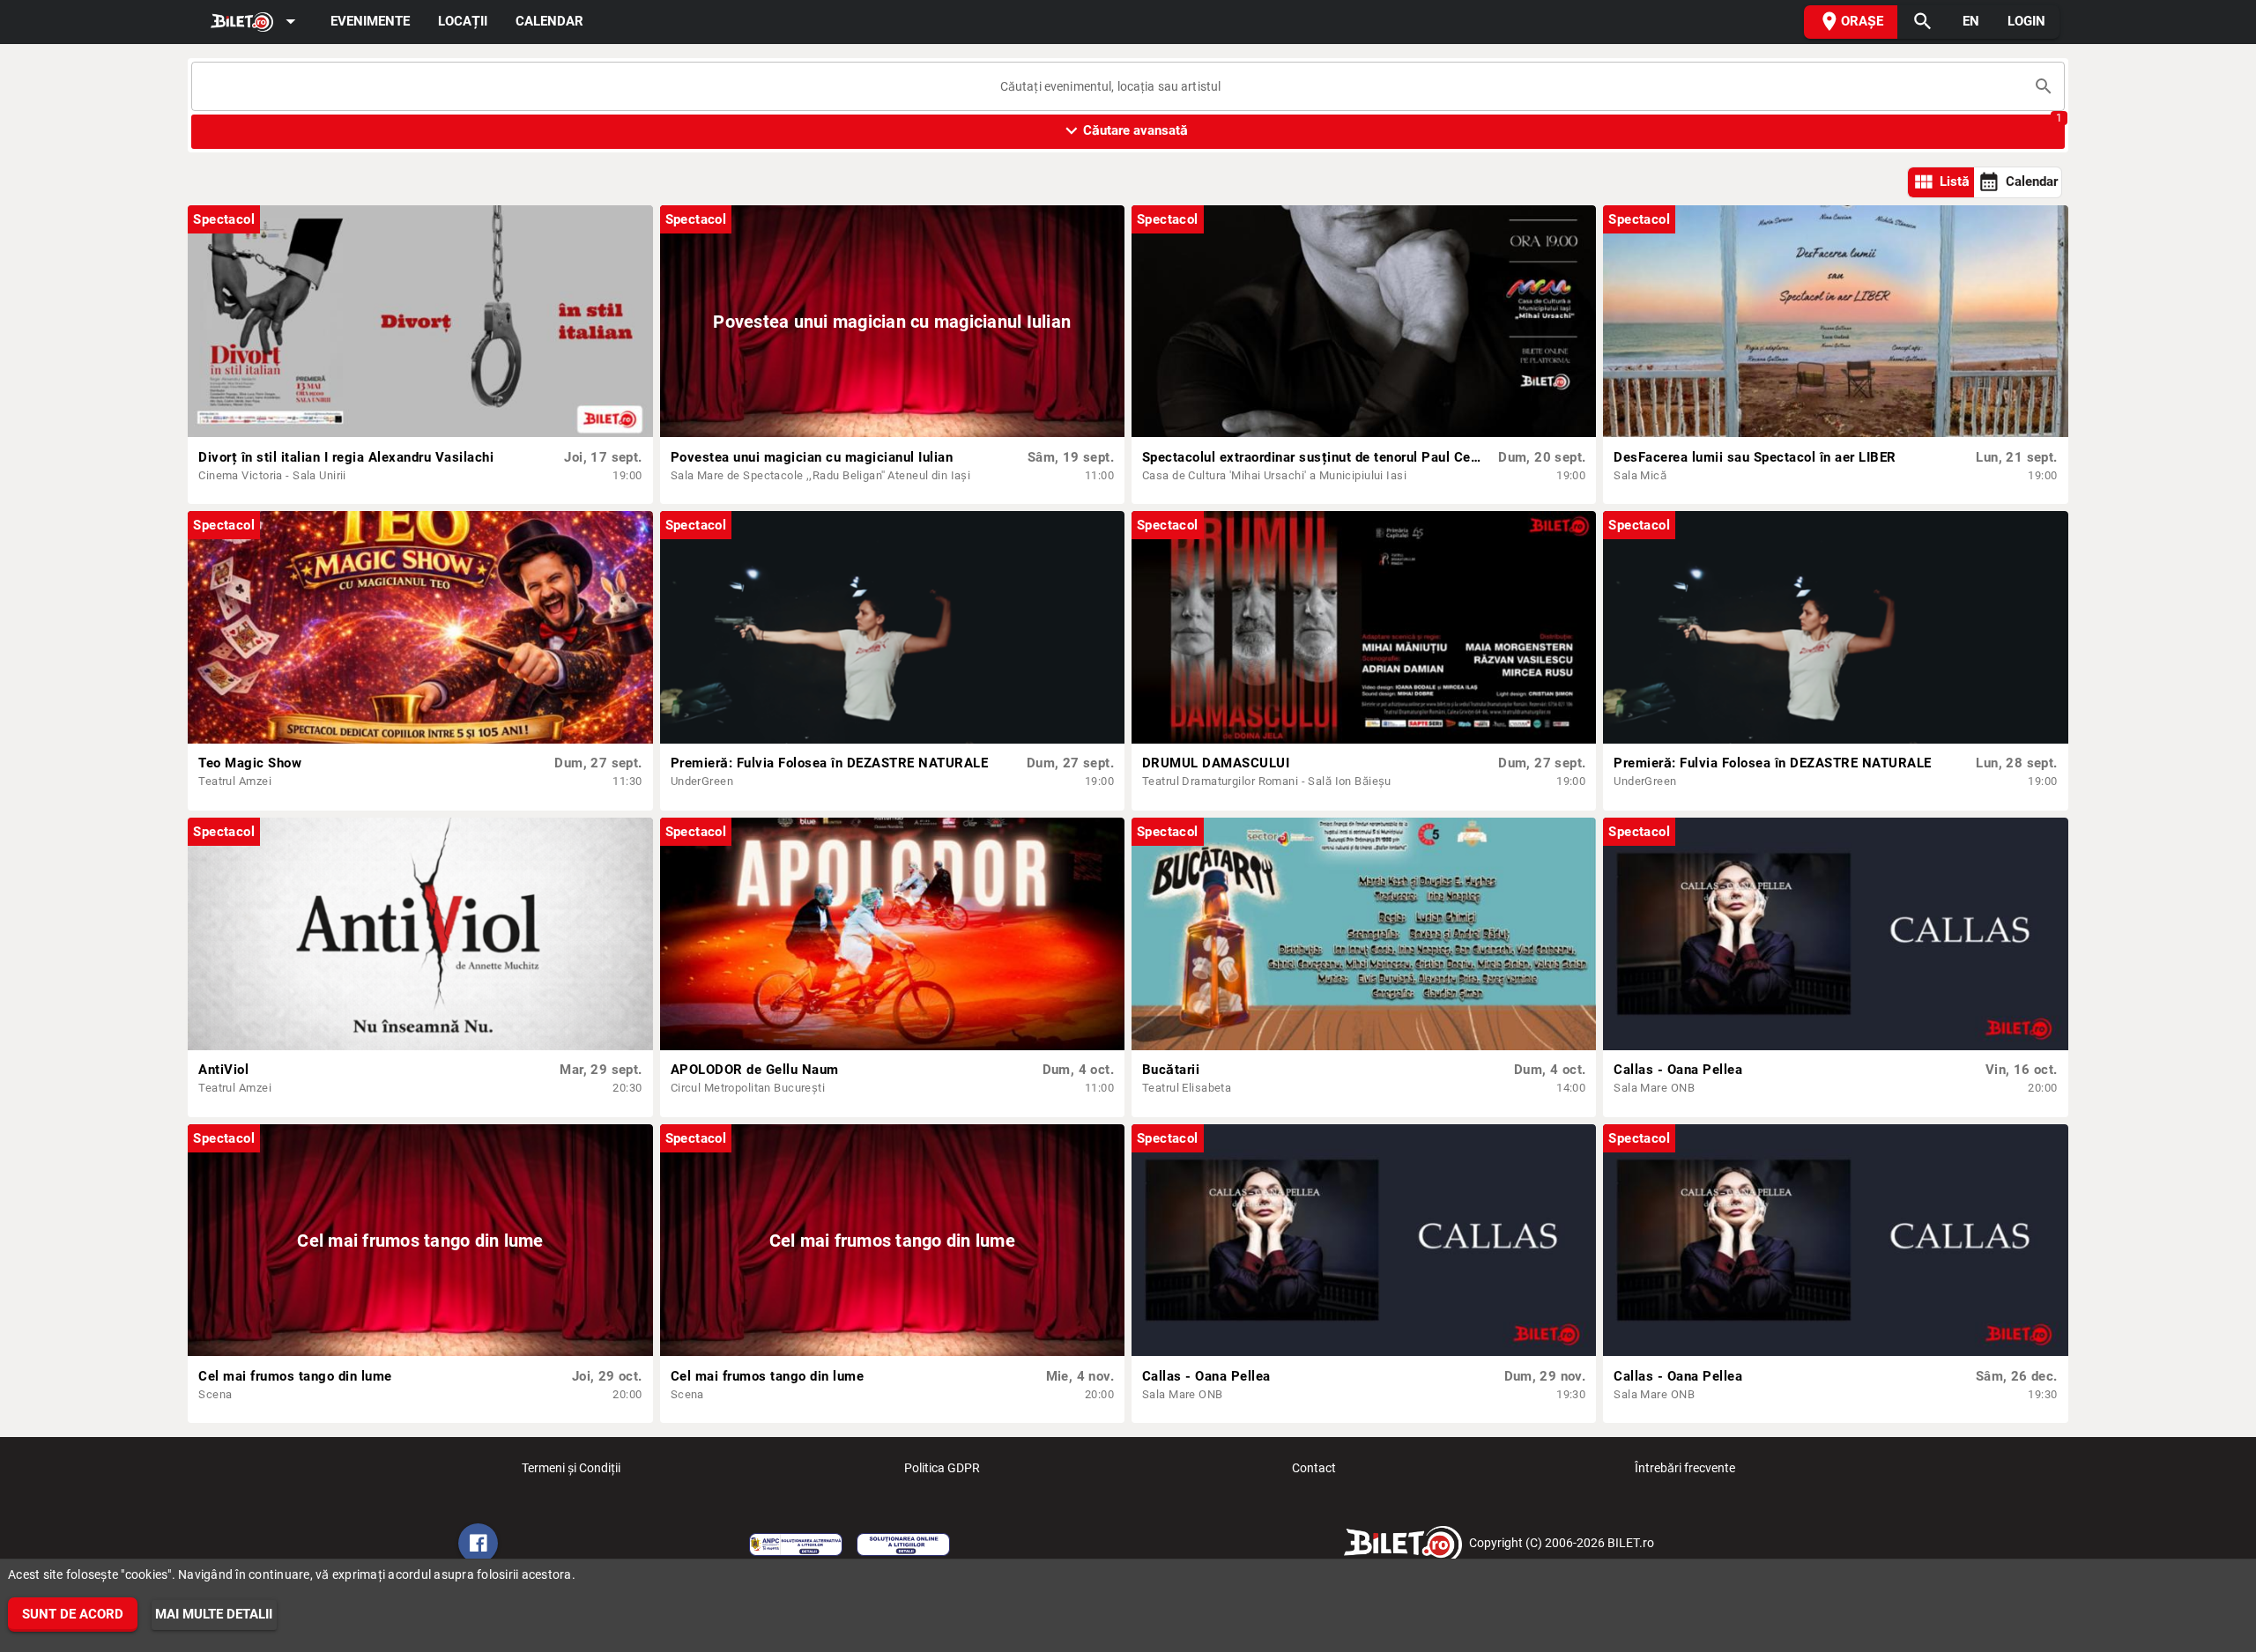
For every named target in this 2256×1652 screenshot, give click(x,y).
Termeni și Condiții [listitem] (571, 1468)
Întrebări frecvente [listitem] (1685, 1468)
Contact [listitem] (1314, 1468)
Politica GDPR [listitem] (942, 1468)
